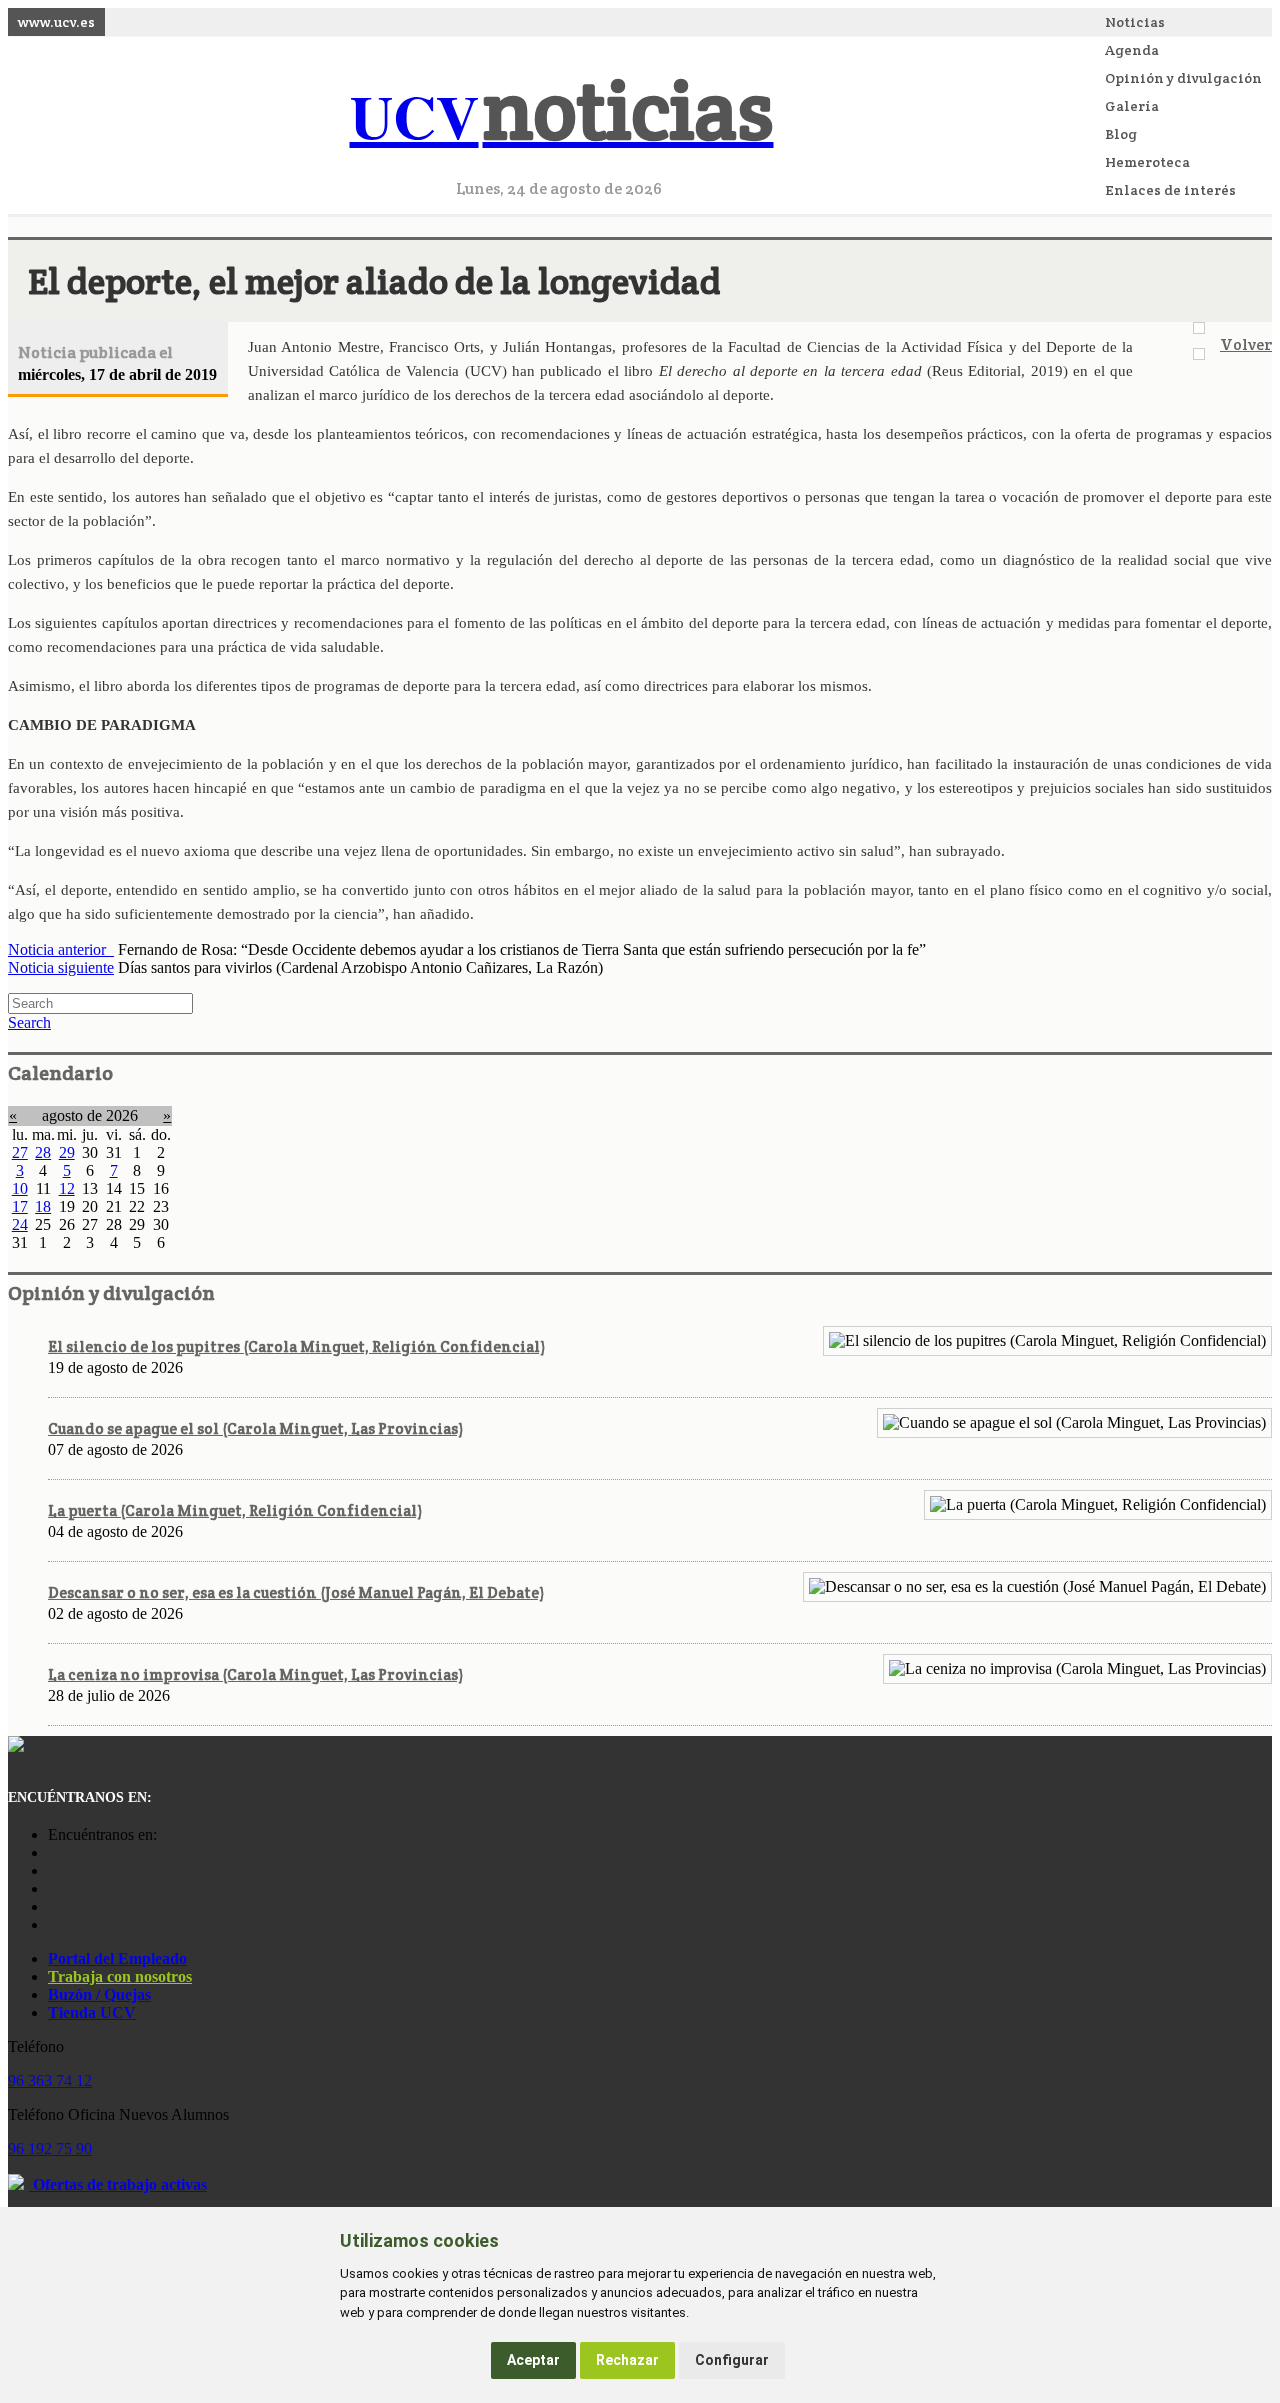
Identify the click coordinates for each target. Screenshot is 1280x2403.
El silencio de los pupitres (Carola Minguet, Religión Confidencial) (296, 1346)
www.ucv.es (56, 22)
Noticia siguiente (61, 967)
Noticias (1135, 22)
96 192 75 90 (50, 2148)
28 (43, 1152)
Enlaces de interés (1170, 190)
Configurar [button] (732, 2360)
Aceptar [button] (533, 2360)
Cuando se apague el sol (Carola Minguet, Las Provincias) (255, 1428)
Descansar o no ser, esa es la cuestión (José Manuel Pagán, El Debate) (296, 1592)
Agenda (1132, 50)
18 (43, 1206)
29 (67, 1152)
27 (20, 1152)
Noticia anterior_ (61, 949)
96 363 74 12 (50, 2080)
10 (20, 1188)
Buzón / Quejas (99, 1994)
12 (67, 1188)
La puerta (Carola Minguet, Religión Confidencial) (235, 1510)
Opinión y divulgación (1183, 78)
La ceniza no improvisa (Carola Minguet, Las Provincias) (255, 1674)
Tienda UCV (92, 2012)
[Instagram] (53, 1852)
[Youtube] (53, 1888)
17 (20, 1206)
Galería (1132, 106)
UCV (562, 115)
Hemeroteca (1147, 162)
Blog (1121, 134)
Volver (1246, 344)
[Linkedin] (53, 1924)
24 (20, 1224)
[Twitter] (53, 1906)
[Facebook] (53, 1870)
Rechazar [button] (627, 2360)
